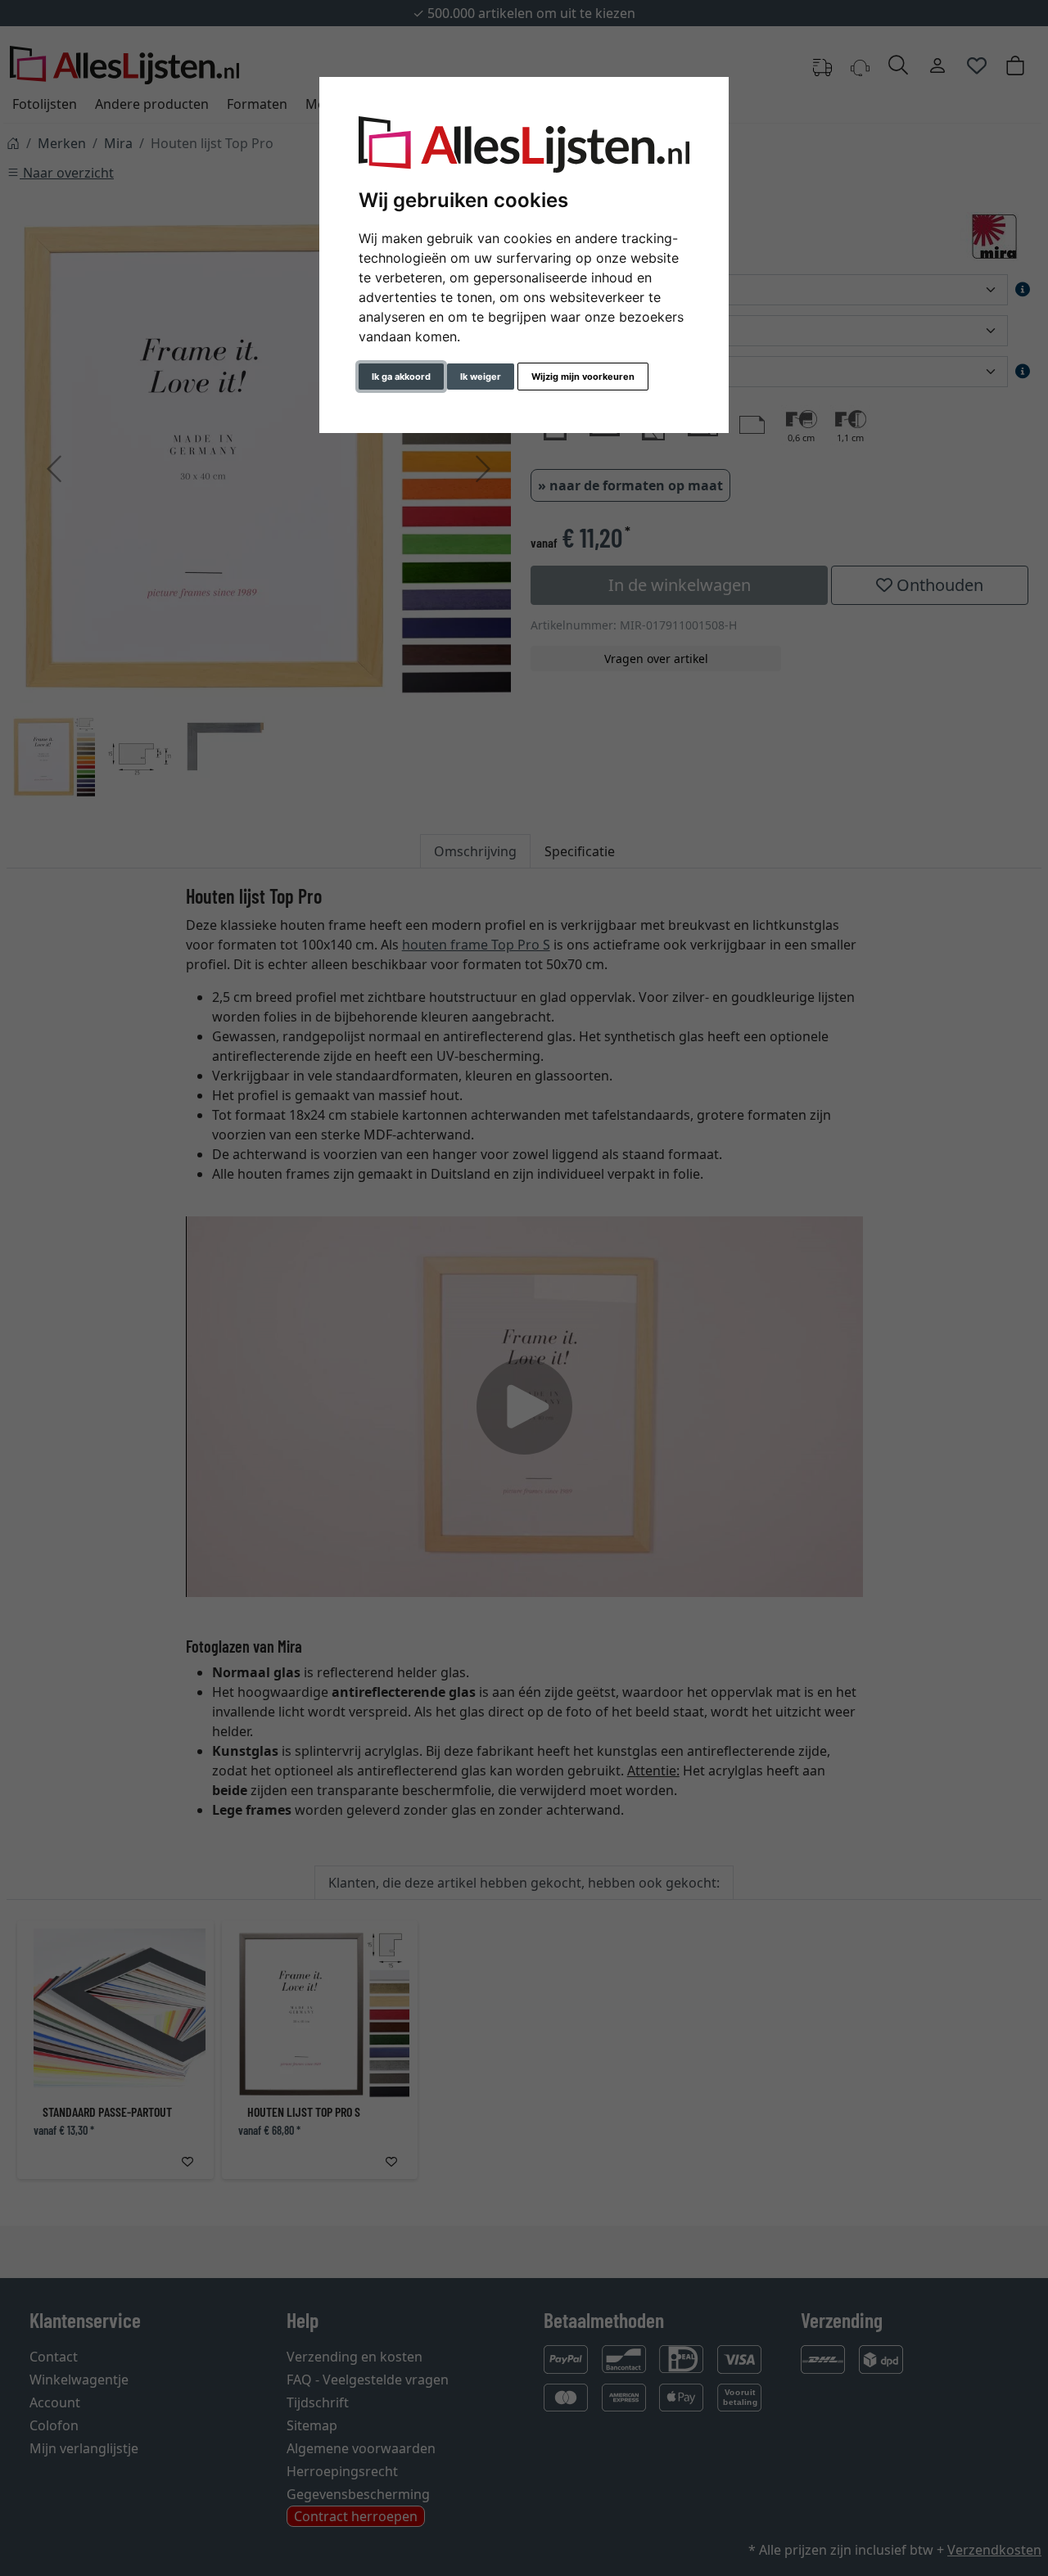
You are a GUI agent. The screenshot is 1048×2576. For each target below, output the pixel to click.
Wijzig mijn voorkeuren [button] (583, 377)
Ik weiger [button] (481, 377)
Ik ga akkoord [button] (401, 377)
